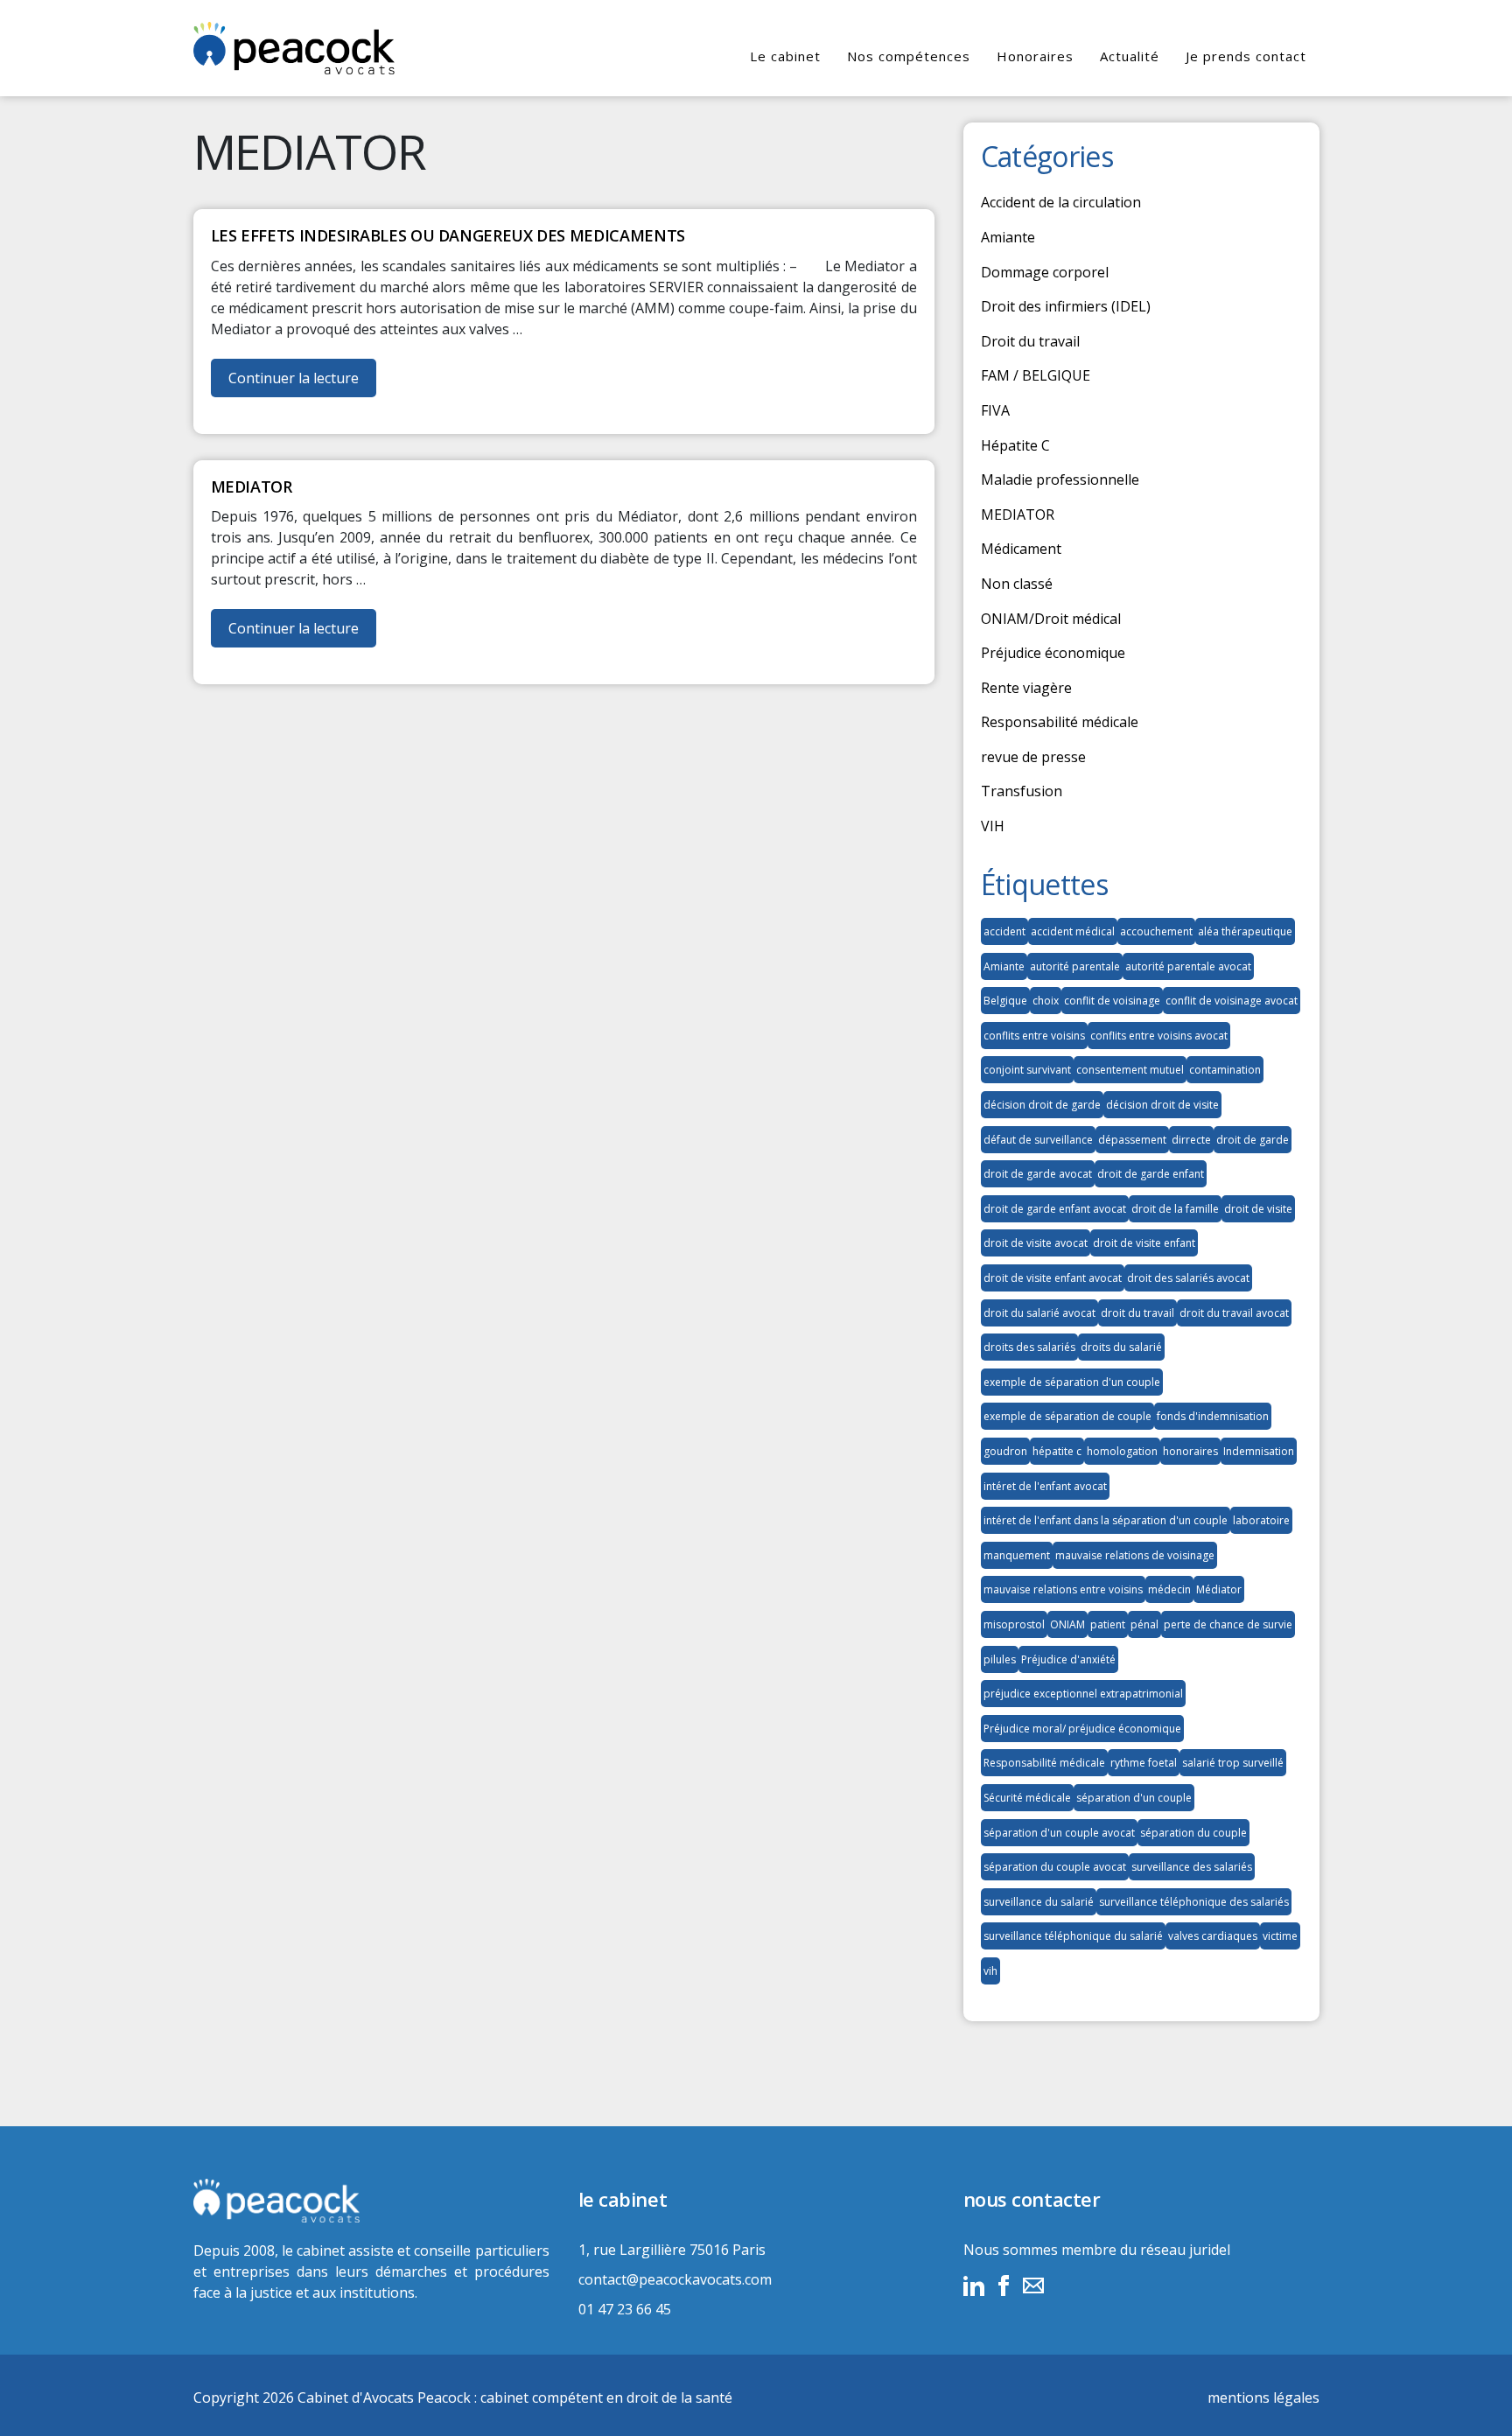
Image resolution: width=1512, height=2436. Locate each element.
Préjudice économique (1053, 653)
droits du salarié (1121, 1347)
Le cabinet (785, 56)
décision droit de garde (1042, 1105)
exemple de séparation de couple (1067, 1416)
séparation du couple (1193, 1833)
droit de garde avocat (1038, 1174)
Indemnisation (1259, 1451)
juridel (1210, 2250)
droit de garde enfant (1151, 1174)
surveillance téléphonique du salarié (1073, 1936)
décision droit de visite (1162, 1105)
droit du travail (1137, 1313)
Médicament (1021, 549)
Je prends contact (1246, 56)
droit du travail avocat (1234, 1313)
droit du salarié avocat (1039, 1313)
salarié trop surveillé (1233, 1763)
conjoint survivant (1027, 1070)
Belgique (1005, 1001)
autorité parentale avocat (1188, 966)
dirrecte (1191, 1140)
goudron (1005, 1451)
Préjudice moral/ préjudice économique (1082, 1729)
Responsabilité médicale (1060, 722)
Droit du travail (1030, 341)
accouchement (1156, 931)
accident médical (1073, 931)
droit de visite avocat (1036, 1243)
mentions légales (1263, 2397)
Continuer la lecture (302, 382)
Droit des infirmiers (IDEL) (1066, 306)
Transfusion (1022, 791)
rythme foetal (1144, 1763)
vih (990, 1971)
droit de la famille (1175, 1209)
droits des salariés (1029, 1347)
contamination (1225, 1070)
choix (1046, 1001)
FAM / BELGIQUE (1036, 375)
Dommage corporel (1045, 272)
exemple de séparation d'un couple (1072, 1382)
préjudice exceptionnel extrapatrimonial (1083, 1694)
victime (1280, 1936)
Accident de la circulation (1061, 202)
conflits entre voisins (1034, 1036)
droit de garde (1253, 1140)
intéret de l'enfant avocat (1045, 1486)
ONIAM (1067, 1624)
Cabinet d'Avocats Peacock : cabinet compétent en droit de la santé (515, 2397)
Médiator (1219, 1589)
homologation (1122, 1451)
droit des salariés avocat (1188, 1278)
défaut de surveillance (1038, 1140)
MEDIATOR (1018, 514)
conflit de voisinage (1112, 1001)
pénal (1144, 1624)
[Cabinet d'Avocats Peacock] (371, 2201)
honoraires (1190, 1451)
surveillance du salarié (1039, 1902)
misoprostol (1014, 1624)
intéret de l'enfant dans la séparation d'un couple (1106, 1520)
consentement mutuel (1130, 1070)
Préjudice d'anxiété (1068, 1659)
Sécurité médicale (1027, 1798)
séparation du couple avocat (1055, 1867)
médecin (1169, 1589)
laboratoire (1261, 1520)
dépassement (1132, 1140)
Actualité (1130, 56)
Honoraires (1035, 56)
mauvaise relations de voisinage (1135, 1555)
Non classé (1017, 584)
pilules (1000, 1659)
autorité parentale (1075, 966)
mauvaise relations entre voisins (1063, 1589)
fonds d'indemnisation (1213, 1416)
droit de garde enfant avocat (1055, 1209)
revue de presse (1033, 757)
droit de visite (1258, 1209)
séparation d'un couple (1134, 1798)
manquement (1017, 1555)
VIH (993, 826)
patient (1108, 1624)
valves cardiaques (1213, 1936)
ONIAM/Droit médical (1051, 619)
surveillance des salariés (1192, 1867)
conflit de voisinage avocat (1232, 1001)
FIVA (995, 410)
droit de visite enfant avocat (1053, 1278)
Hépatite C (1015, 445)
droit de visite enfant (1144, 1243)
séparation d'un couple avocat (1059, 1833)
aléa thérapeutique (1245, 931)
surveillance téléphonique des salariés (1194, 1902)
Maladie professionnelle (1060, 479)
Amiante (1008, 237)
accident (1004, 931)
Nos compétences (909, 56)
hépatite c (1057, 1451)
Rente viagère (1026, 688)
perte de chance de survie (1228, 1624)
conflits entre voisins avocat (1159, 1036)
